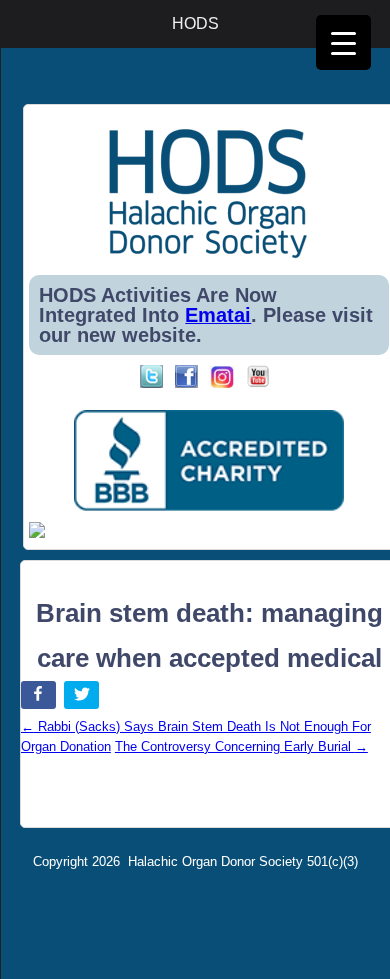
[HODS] (208, 254)
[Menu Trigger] (343, 42)
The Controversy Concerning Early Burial (241, 746)
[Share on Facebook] (40, 698)
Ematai (218, 315)
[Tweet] (83, 698)
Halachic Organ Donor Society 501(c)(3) (243, 861)
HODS (195, 23)
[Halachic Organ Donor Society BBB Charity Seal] (208, 461)
